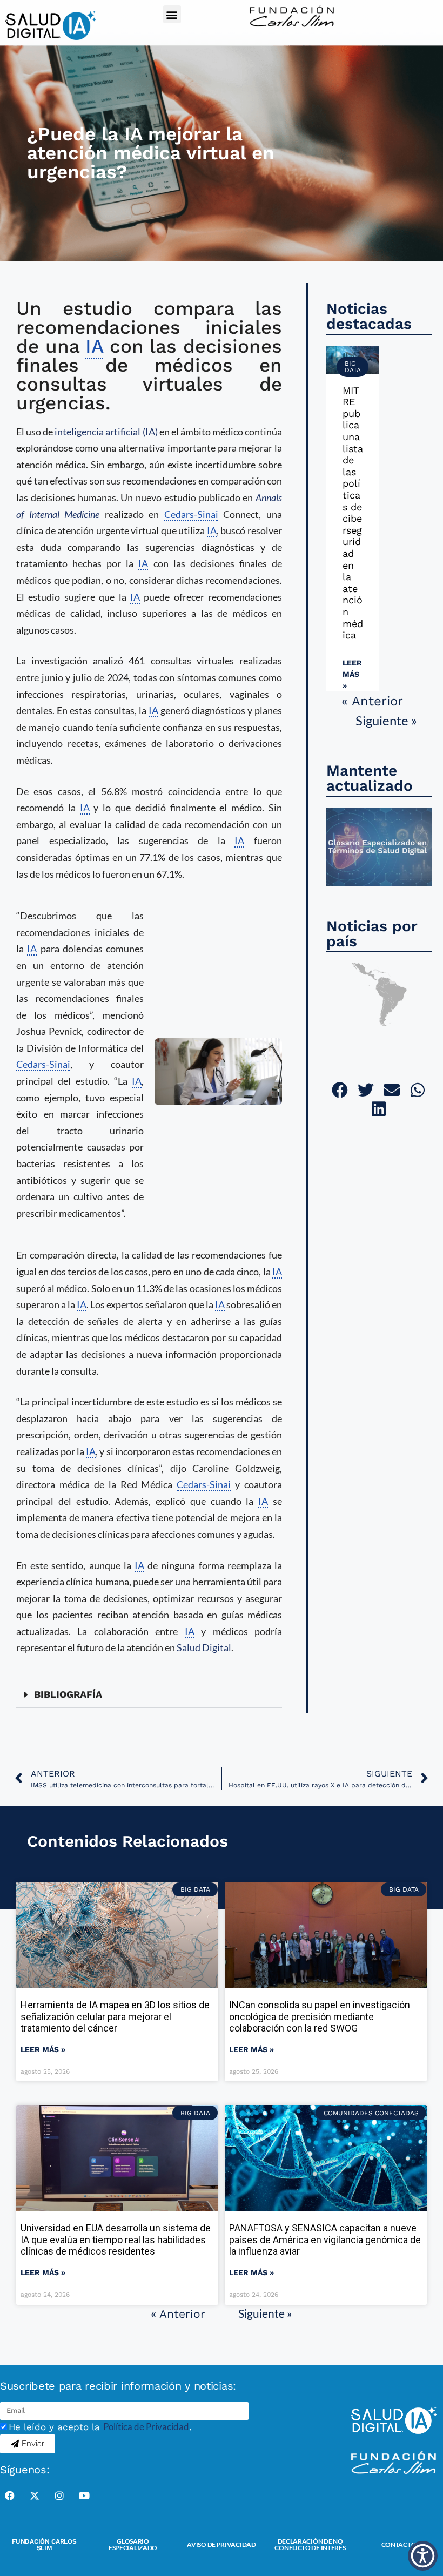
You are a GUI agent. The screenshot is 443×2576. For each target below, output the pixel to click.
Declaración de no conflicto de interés (310, 2544)
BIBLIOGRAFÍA (68, 1694)
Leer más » (352, 674)
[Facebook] (10, 2496)
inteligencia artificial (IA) (106, 432)
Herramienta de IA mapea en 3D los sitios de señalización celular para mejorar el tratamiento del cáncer (115, 2016)
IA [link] (94, 346)
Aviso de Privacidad (221, 2544)
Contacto (399, 2544)
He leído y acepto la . (100, 2427)
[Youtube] (84, 2496)
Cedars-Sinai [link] (191, 514)
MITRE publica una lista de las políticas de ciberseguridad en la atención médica (353, 513)
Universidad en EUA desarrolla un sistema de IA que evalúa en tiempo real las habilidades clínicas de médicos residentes (116, 2239)
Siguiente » (386, 720)
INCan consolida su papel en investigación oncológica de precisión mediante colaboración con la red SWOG (320, 2016)
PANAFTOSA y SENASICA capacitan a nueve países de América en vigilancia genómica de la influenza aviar (325, 2239)
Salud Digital (204, 1647)
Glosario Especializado (133, 2544)
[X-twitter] (35, 2496)
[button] (172, 14)
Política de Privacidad (146, 2427)
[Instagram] (59, 2496)
